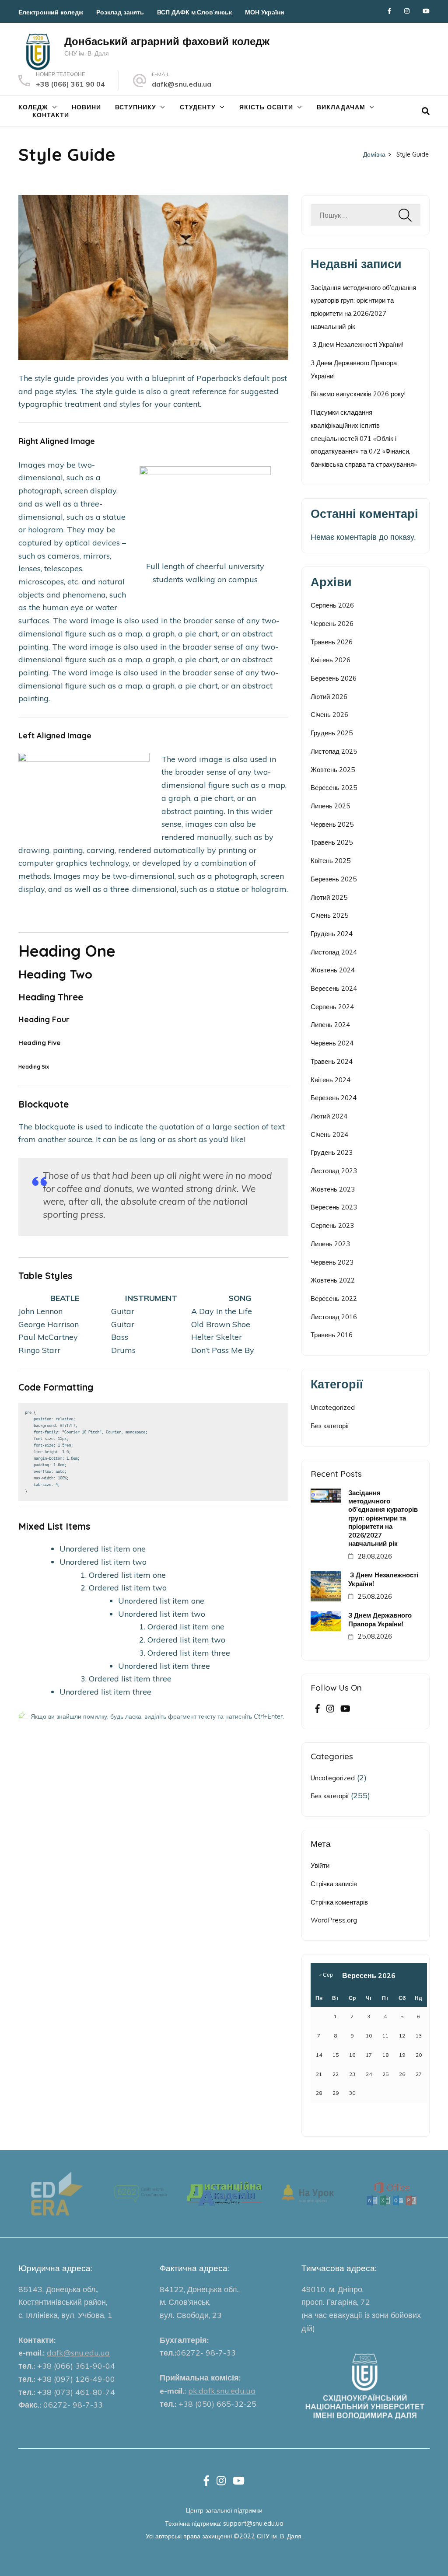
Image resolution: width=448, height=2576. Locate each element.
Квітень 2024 (331, 1080)
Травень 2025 (332, 842)
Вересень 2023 (334, 1207)
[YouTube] (426, 11)
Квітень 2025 (331, 861)
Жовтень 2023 (333, 1189)
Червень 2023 (332, 1262)
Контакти (51, 115)
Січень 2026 (329, 715)
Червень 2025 (332, 824)
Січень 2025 (329, 915)
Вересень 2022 (334, 1298)
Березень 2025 (334, 879)
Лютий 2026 (329, 697)
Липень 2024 (330, 1025)
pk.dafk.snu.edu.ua (222, 2391)
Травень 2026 (332, 642)
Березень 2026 (334, 678)
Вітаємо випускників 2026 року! (358, 394)
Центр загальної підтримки (224, 2510)
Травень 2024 (332, 1061)
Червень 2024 (332, 1043)
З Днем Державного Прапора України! (380, 1619)
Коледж (33, 107)
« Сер (326, 1975)
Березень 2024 (334, 1098)
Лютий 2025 (329, 897)
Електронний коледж (51, 12)
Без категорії (330, 1426)
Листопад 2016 (334, 1317)
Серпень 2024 (332, 1007)
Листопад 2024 (334, 952)
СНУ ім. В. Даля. (280, 2536)
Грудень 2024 (332, 934)
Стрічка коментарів (339, 1902)
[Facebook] (389, 11)
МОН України (265, 12)
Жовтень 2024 (333, 970)
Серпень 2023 (332, 1225)
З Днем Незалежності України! (357, 344)
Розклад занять (120, 12)
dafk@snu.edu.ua (182, 84)
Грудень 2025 (332, 733)
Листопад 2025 (334, 751)
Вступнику (136, 107)
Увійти (320, 1865)
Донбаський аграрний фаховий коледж (167, 41)
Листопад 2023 (334, 1171)
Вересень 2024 (334, 988)
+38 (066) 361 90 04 (70, 84)
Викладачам (341, 107)
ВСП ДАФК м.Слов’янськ (194, 12)
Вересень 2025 (334, 788)
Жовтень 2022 (333, 1280)
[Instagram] (407, 11)
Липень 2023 (330, 1244)
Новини (86, 107)
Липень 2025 (330, 806)
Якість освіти (266, 107)
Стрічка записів (334, 1884)
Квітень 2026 (331, 660)
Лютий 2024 (329, 1116)
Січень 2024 (329, 1134)
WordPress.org (334, 1920)
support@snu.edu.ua (253, 2523)
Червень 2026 (332, 624)
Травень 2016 (332, 1335)
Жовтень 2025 (333, 770)
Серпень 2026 (332, 605)
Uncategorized (333, 1407)
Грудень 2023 (332, 1152)
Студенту (198, 107)
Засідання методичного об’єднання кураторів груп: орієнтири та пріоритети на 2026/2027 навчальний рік (383, 1518)
